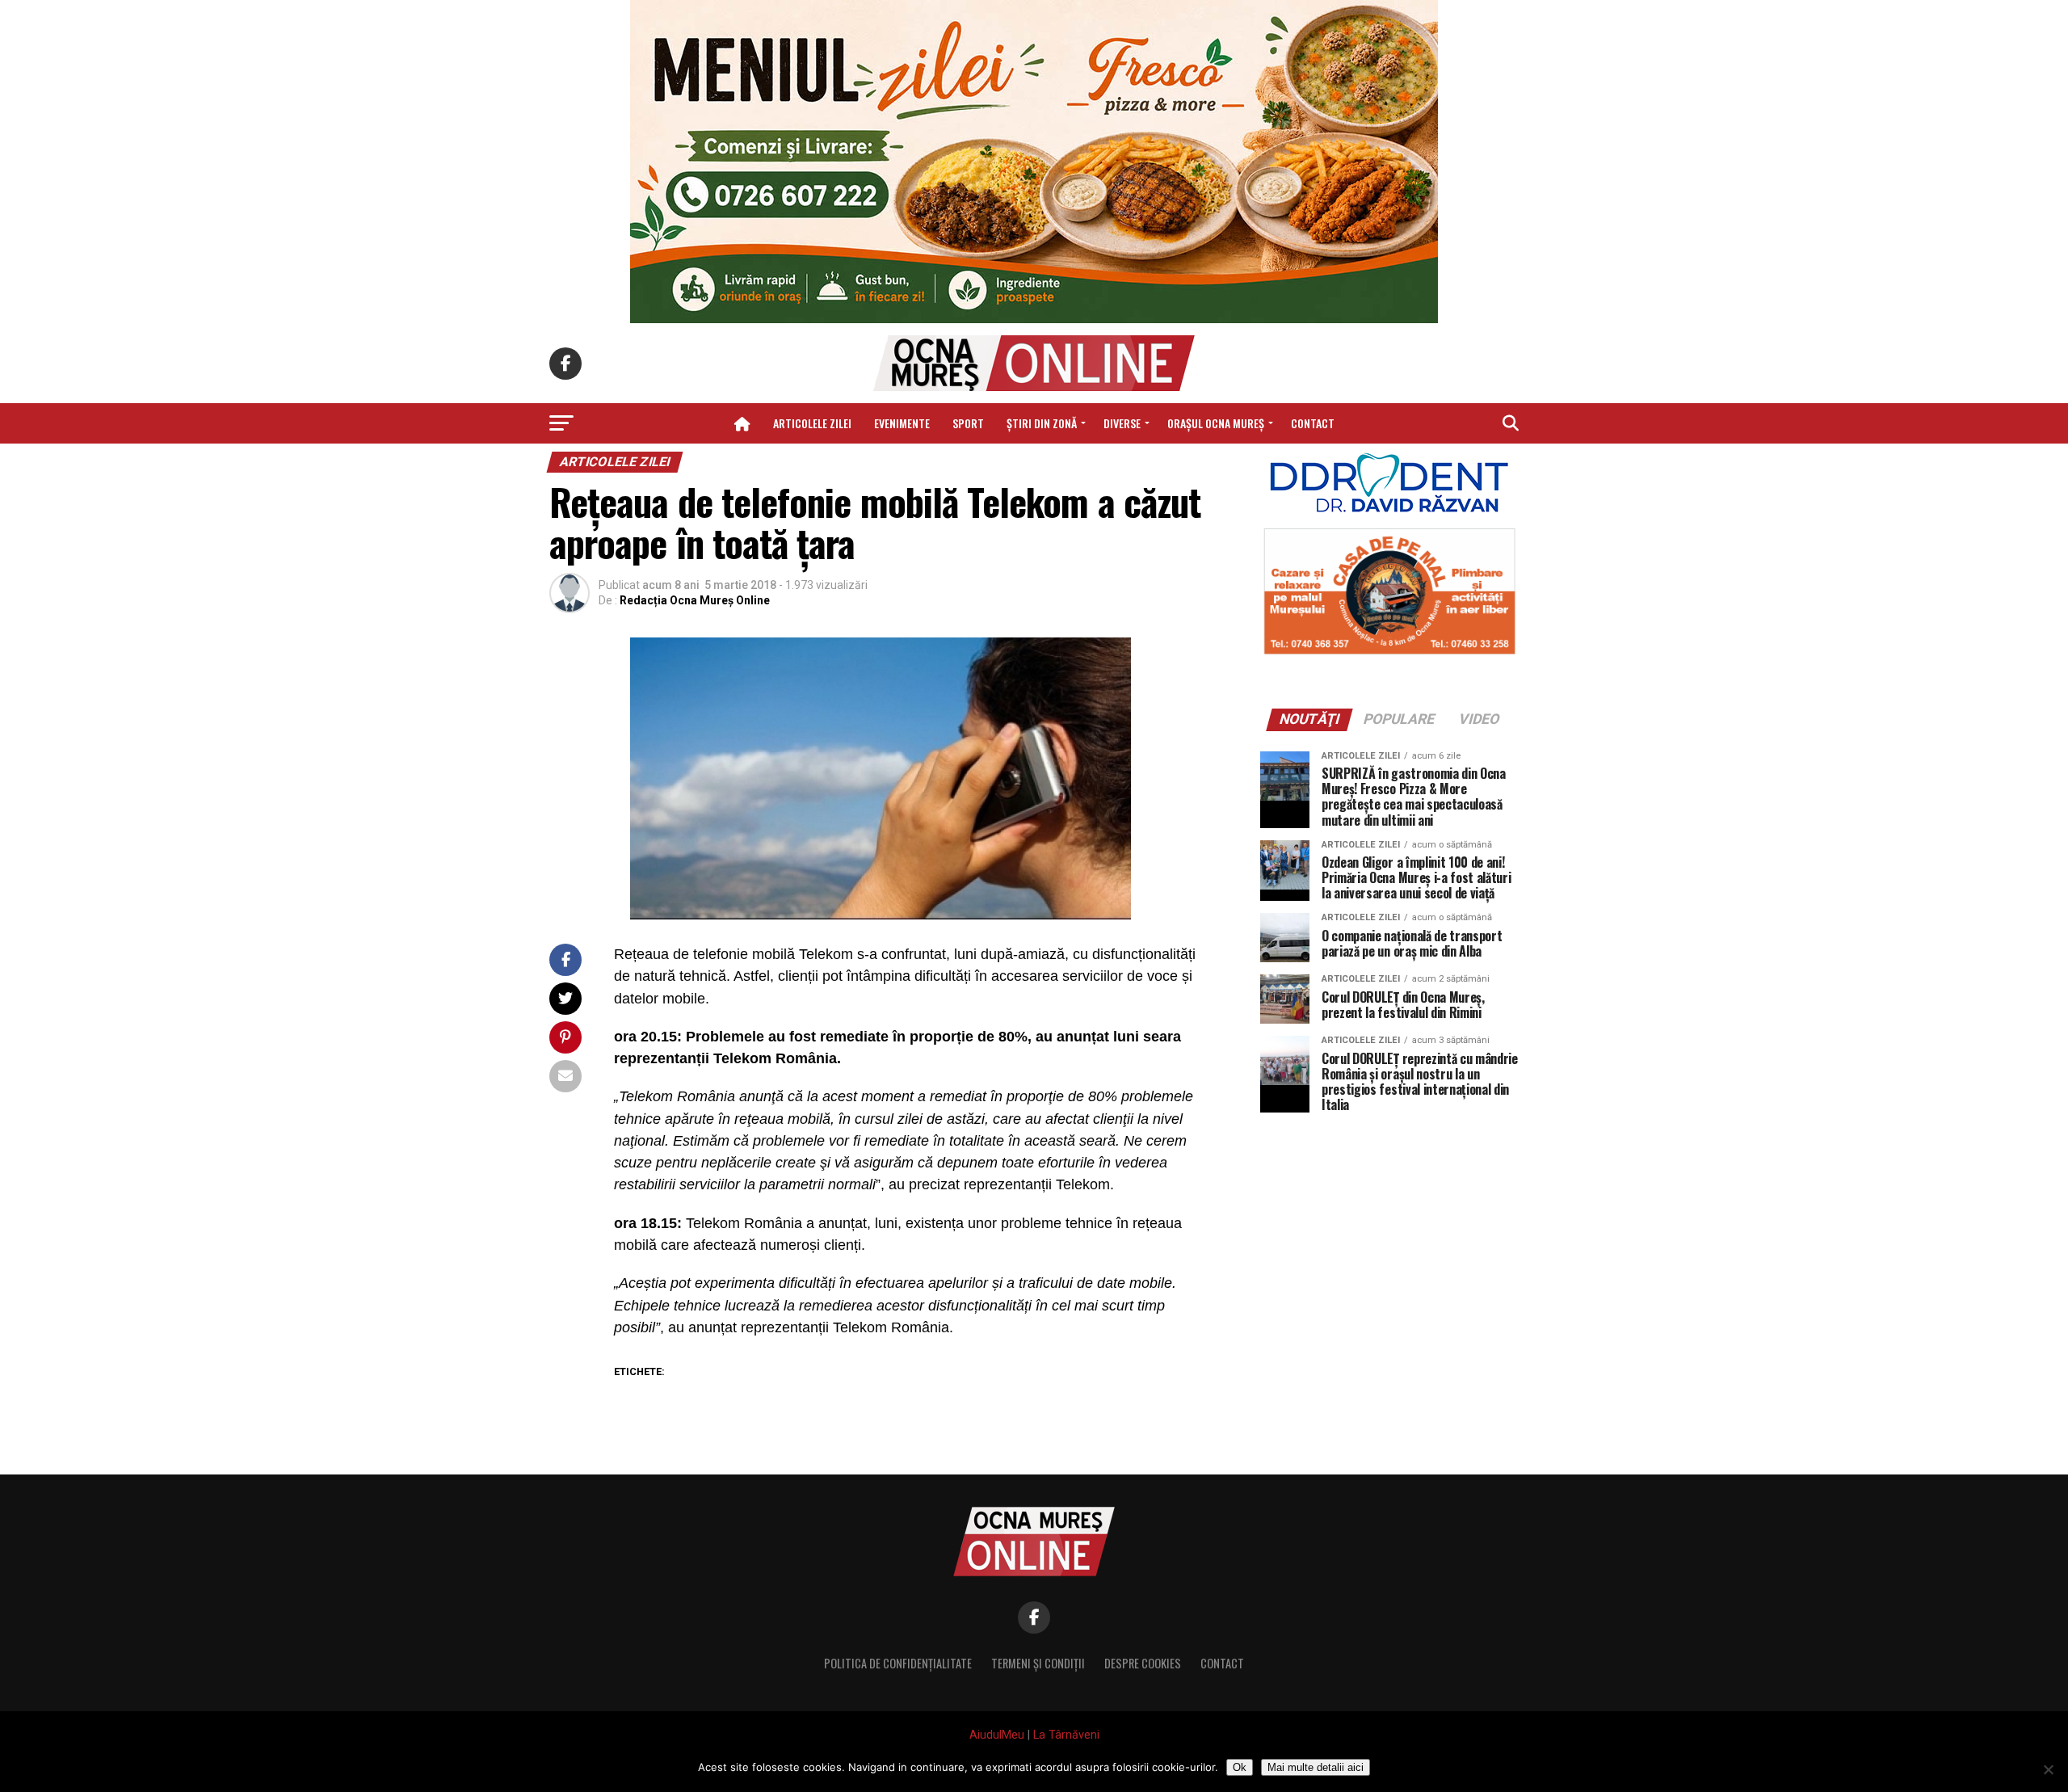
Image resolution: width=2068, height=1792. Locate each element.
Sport (968, 423)
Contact (1313, 423)
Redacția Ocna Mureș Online (695, 600)
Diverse (1122, 423)
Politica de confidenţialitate (898, 1663)
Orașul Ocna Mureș (1216, 423)
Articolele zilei (812, 423)
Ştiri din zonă (1042, 423)
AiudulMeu (997, 1735)
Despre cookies (1143, 1663)
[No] (2048, 1769)
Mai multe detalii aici (1316, 1767)
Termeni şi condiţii (1038, 1663)
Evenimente (902, 423)
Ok (1240, 1767)
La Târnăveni (1066, 1735)
